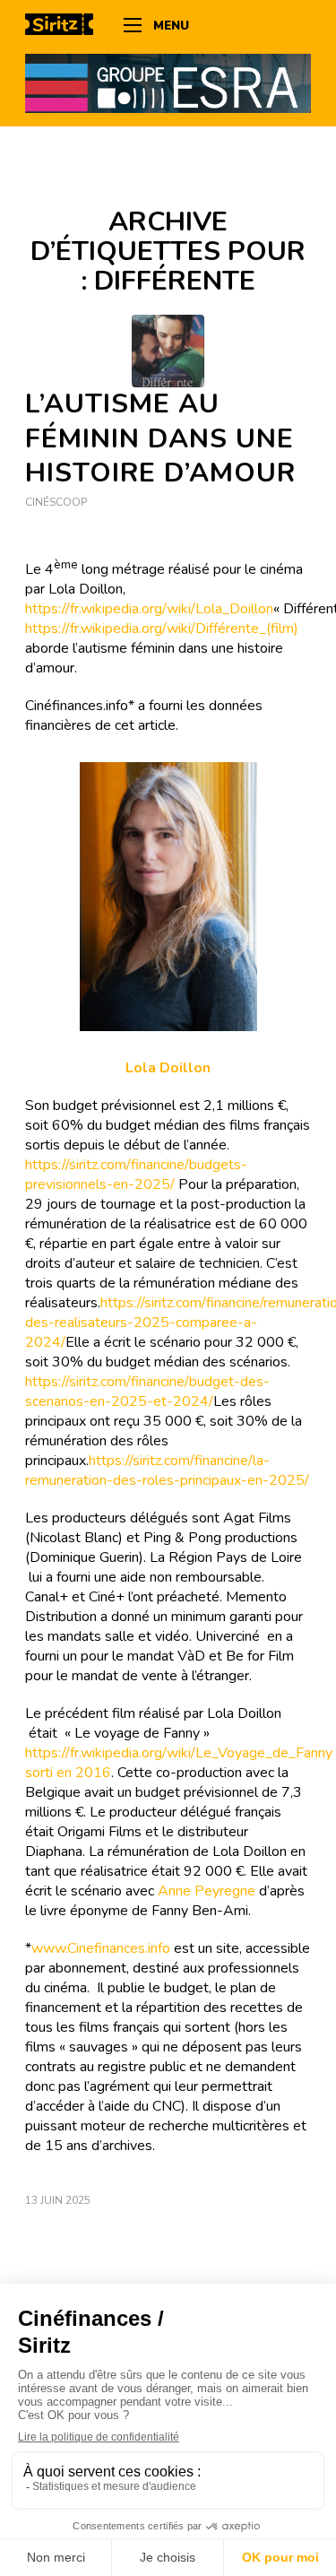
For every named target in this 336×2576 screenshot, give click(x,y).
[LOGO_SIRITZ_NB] (65, 27)
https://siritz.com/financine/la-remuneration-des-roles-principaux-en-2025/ (167, 1470)
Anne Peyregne (207, 1891)
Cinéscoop (56, 502)
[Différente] (168, 351)
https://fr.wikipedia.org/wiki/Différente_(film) (162, 629)
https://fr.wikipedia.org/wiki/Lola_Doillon (149, 609)
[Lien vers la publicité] (168, 82)
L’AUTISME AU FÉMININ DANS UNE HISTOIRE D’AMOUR (160, 439)
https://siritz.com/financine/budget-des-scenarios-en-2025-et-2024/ (147, 1392)
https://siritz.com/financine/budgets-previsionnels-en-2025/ (136, 1175)
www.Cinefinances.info (101, 1948)
